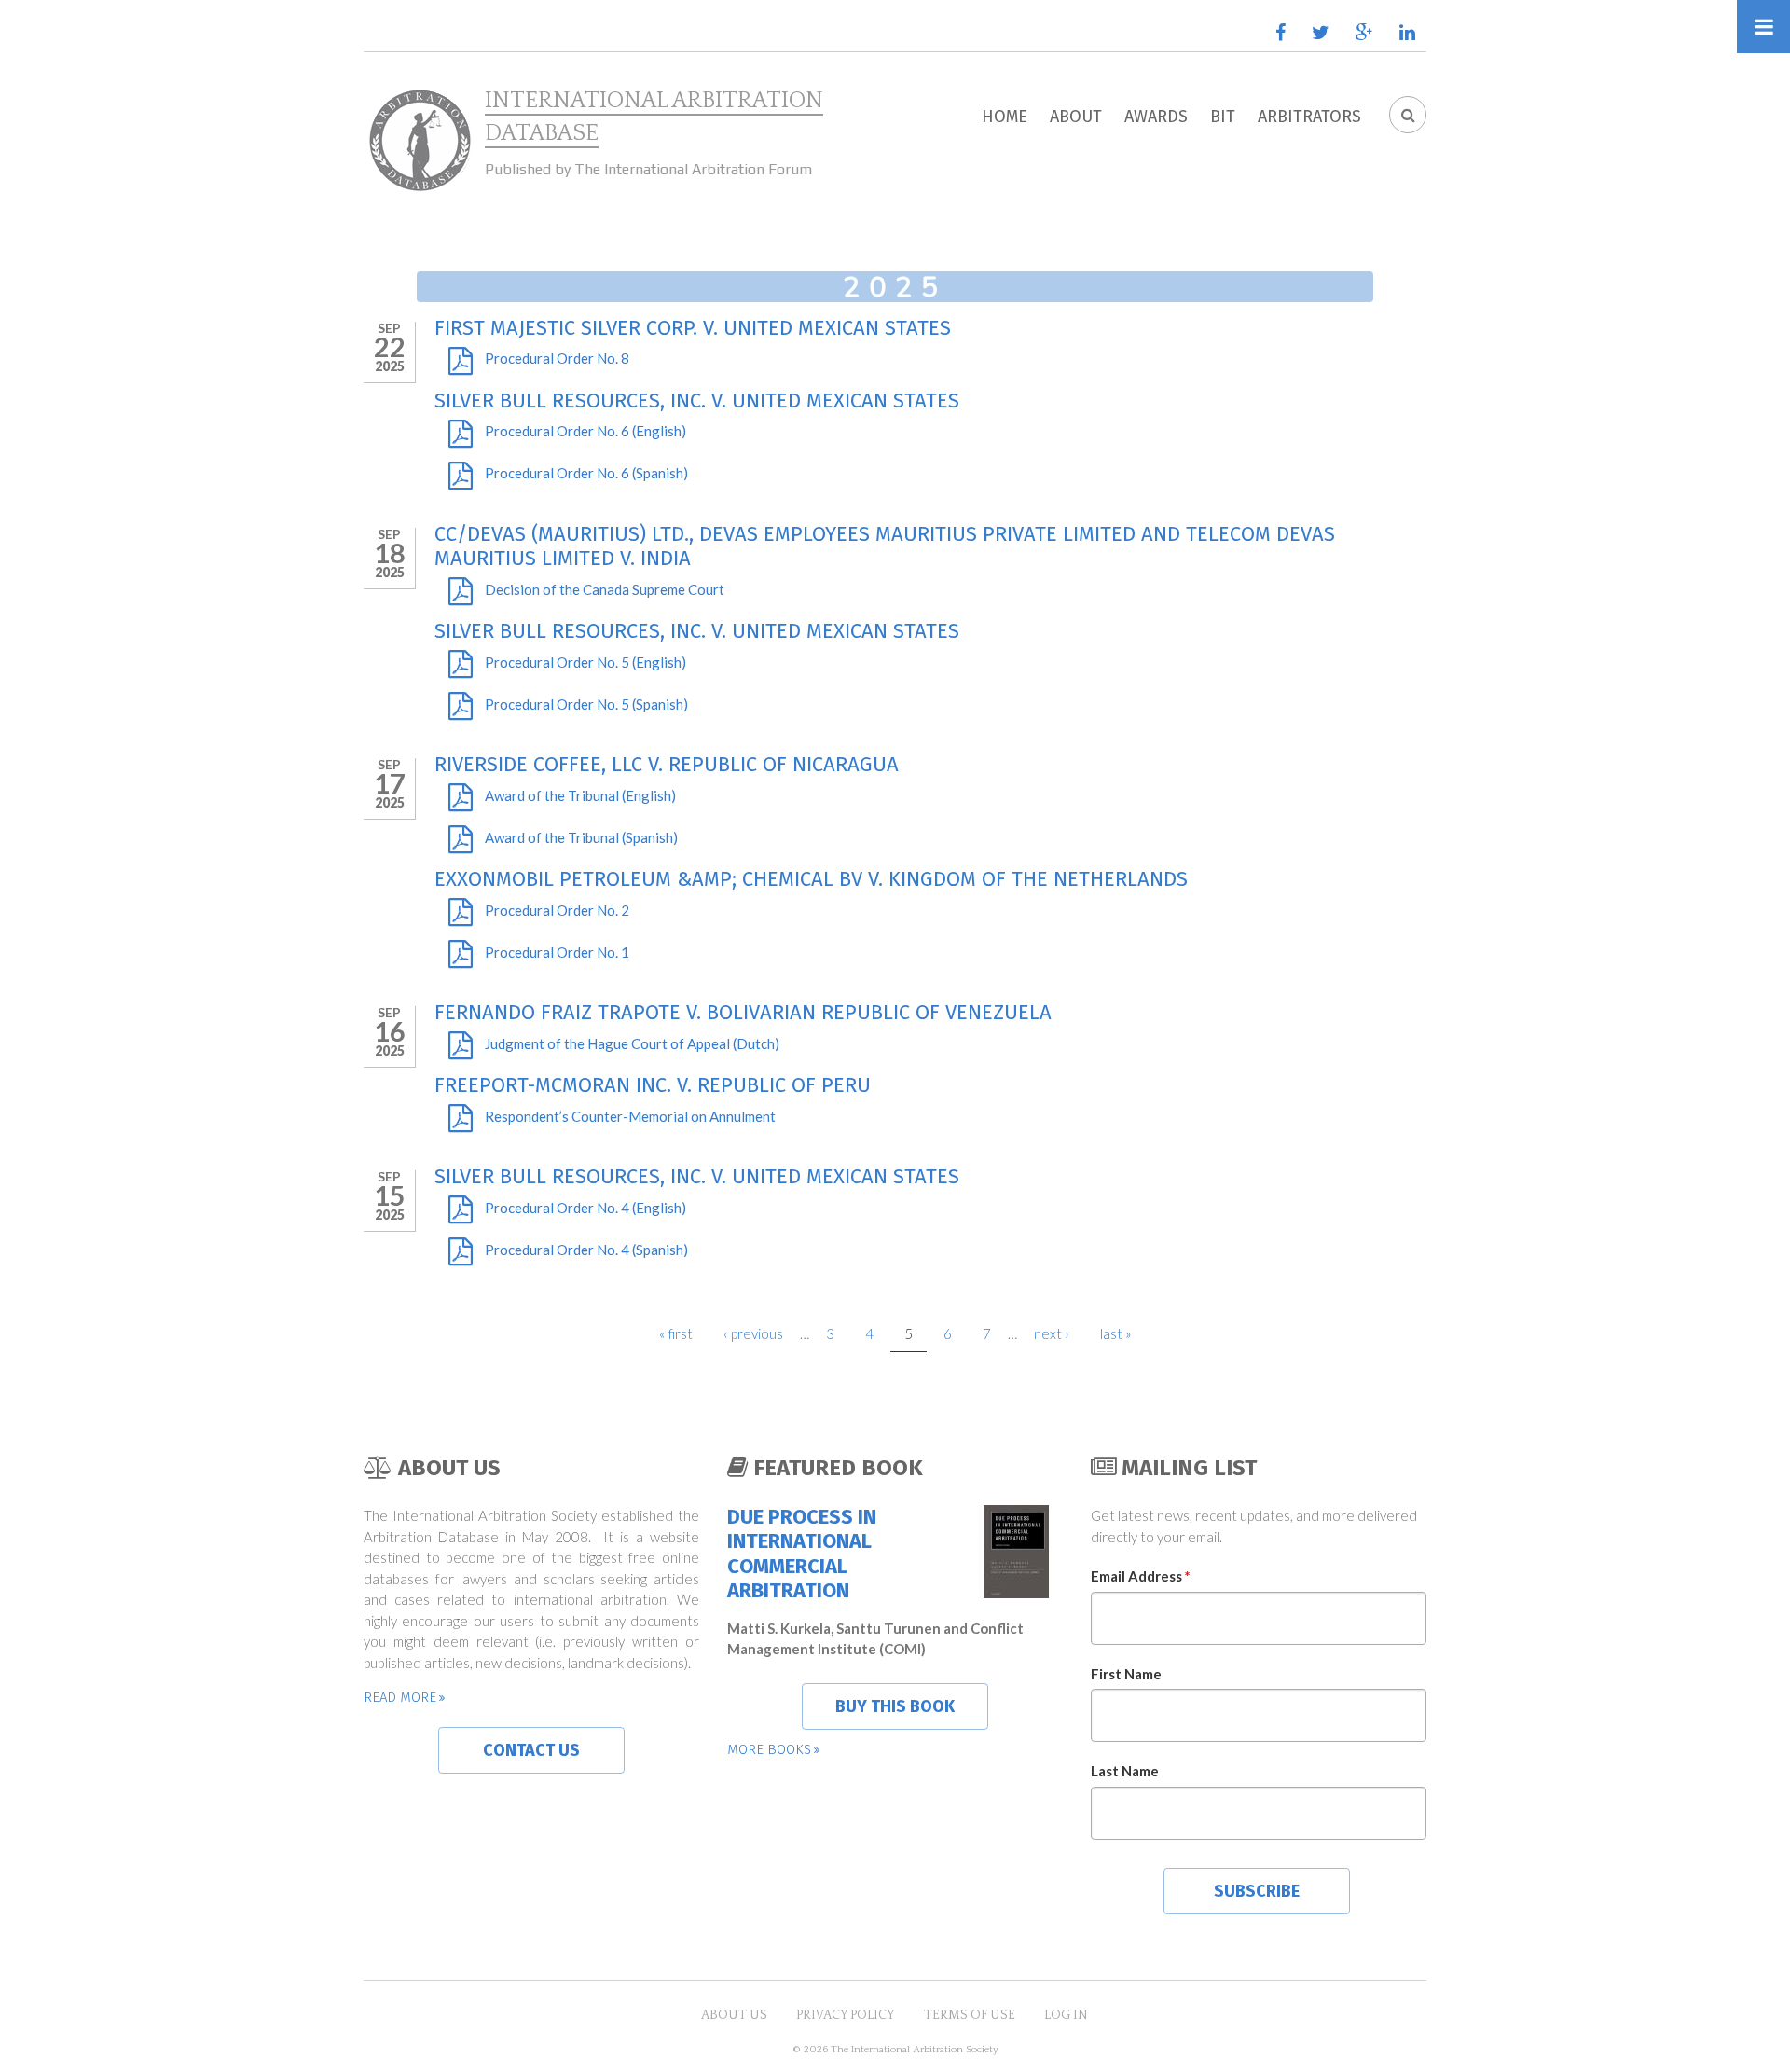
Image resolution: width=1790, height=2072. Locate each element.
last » (1116, 1333)
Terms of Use (970, 2015)
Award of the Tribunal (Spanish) (581, 837)
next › (1052, 1333)
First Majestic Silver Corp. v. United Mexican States (693, 328)
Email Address (1141, 1576)
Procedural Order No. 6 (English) (585, 431)
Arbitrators (1309, 117)
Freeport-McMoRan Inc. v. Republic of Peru (653, 1085)
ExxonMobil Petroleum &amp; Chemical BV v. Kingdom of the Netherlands (811, 879)
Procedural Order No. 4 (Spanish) (586, 1250)
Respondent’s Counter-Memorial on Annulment (630, 1116)
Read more (400, 1697)
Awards (1156, 117)
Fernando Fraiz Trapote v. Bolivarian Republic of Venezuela (743, 1012)
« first (676, 1333)
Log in (1066, 2015)
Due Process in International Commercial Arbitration (802, 1554)
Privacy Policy (846, 2015)
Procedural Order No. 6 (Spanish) (586, 473)
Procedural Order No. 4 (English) (585, 1208)
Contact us (531, 1750)
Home (1005, 117)
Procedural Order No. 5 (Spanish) (586, 704)
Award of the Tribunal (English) (580, 795)
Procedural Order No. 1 (557, 952)
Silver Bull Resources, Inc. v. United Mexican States (697, 401)
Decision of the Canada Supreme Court (605, 589)
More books (769, 1749)
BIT (1223, 117)
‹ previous (753, 1333)
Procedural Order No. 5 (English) (585, 662)
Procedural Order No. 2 (557, 910)
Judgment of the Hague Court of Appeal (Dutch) (632, 1043)
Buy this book (895, 1706)
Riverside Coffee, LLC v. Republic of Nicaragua (667, 764)
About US (734, 2015)
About (1076, 117)
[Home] (420, 141)
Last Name (1125, 1771)
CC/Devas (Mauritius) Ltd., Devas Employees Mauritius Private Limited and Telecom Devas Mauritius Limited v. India (885, 546)
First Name (1126, 1674)
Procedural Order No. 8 (557, 358)
